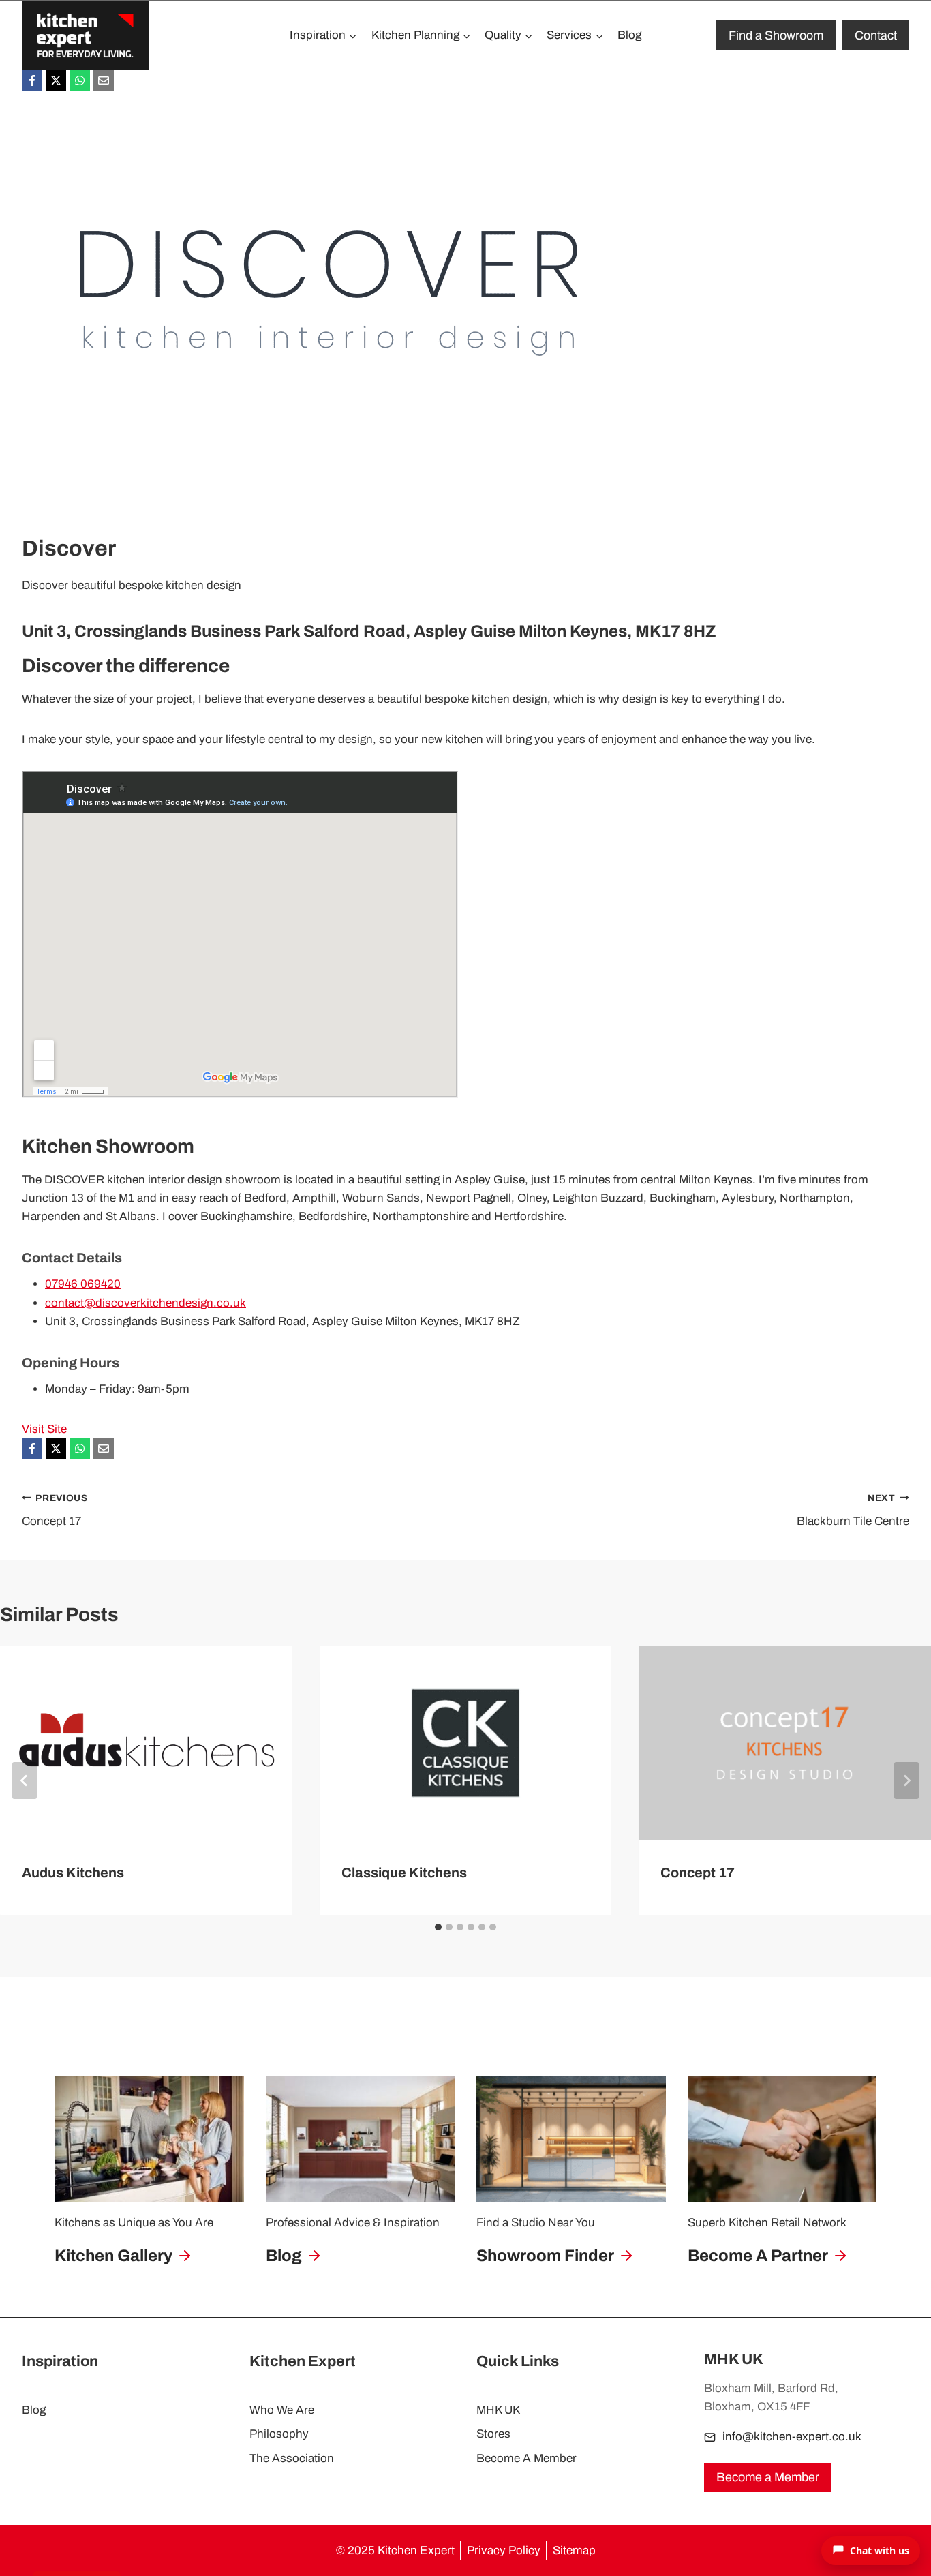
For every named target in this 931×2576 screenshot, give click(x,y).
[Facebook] (32, 80)
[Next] (906, 1781)
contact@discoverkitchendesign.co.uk (146, 1303)
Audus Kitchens (73, 1872)
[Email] (104, 80)
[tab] (438, 1927)
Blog (629, 35)
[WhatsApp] (80, 80)
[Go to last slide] (25, 1781)
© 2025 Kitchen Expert (395, 2550)
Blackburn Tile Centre (853, 1511)
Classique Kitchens (404, 1872)
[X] (56, 80)
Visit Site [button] (44, 1429)
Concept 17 (55, 1511)
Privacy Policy (504, 2550)
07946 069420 (83, 1284)
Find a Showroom (776, 35)
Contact (876, 35)
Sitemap (574, 2550)
